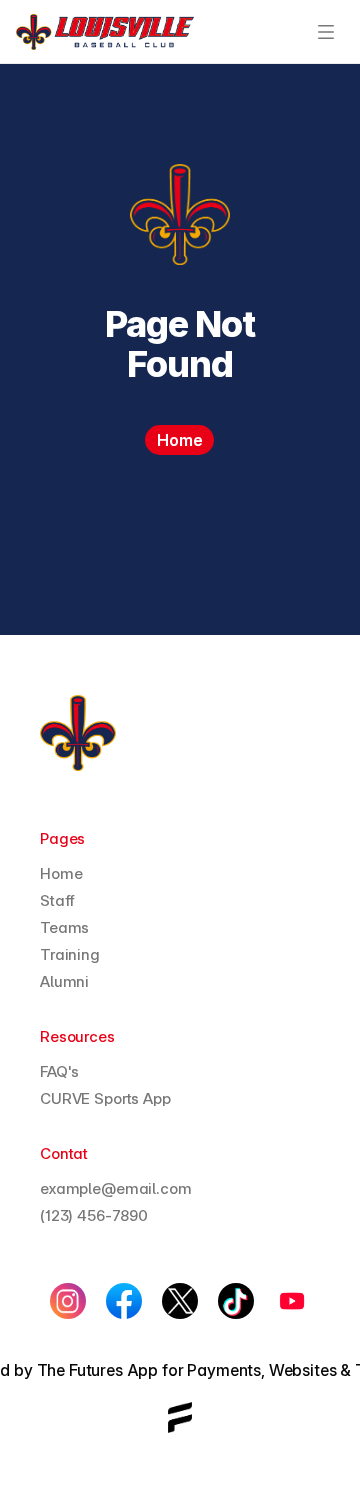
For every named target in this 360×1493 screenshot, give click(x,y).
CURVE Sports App (105, 1098)
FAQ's (59, 1071)
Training (70, 954)
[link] (105, 32)
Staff (57, 900)
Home (61, 873)
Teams (64, 927)
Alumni (64, 981)
